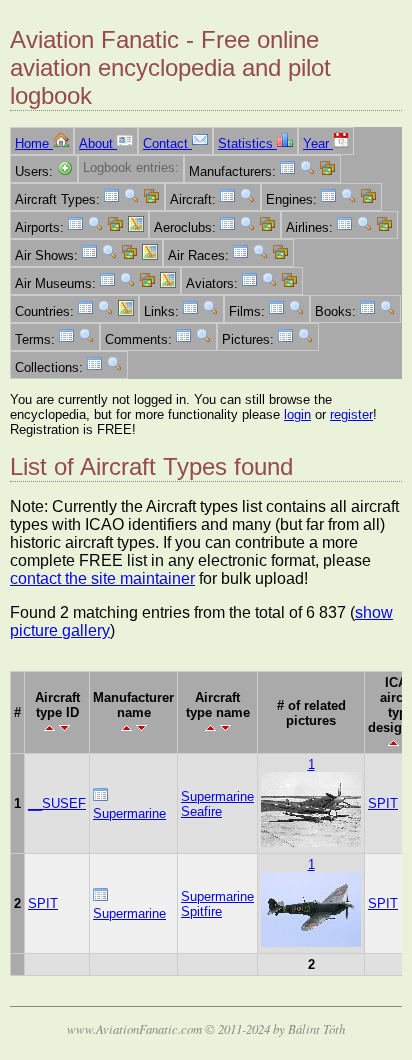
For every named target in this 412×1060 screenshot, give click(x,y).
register (351, 414)
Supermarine (129, 813)
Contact (167, 143)
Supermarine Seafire (217, 804)
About (98, 143)
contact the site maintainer (102, 578)
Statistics (247, 143)
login (297, 414)
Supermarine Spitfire (217, 904)
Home (34, 143)
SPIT (383, 803)
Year (318, 143)
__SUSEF (57, 803)
